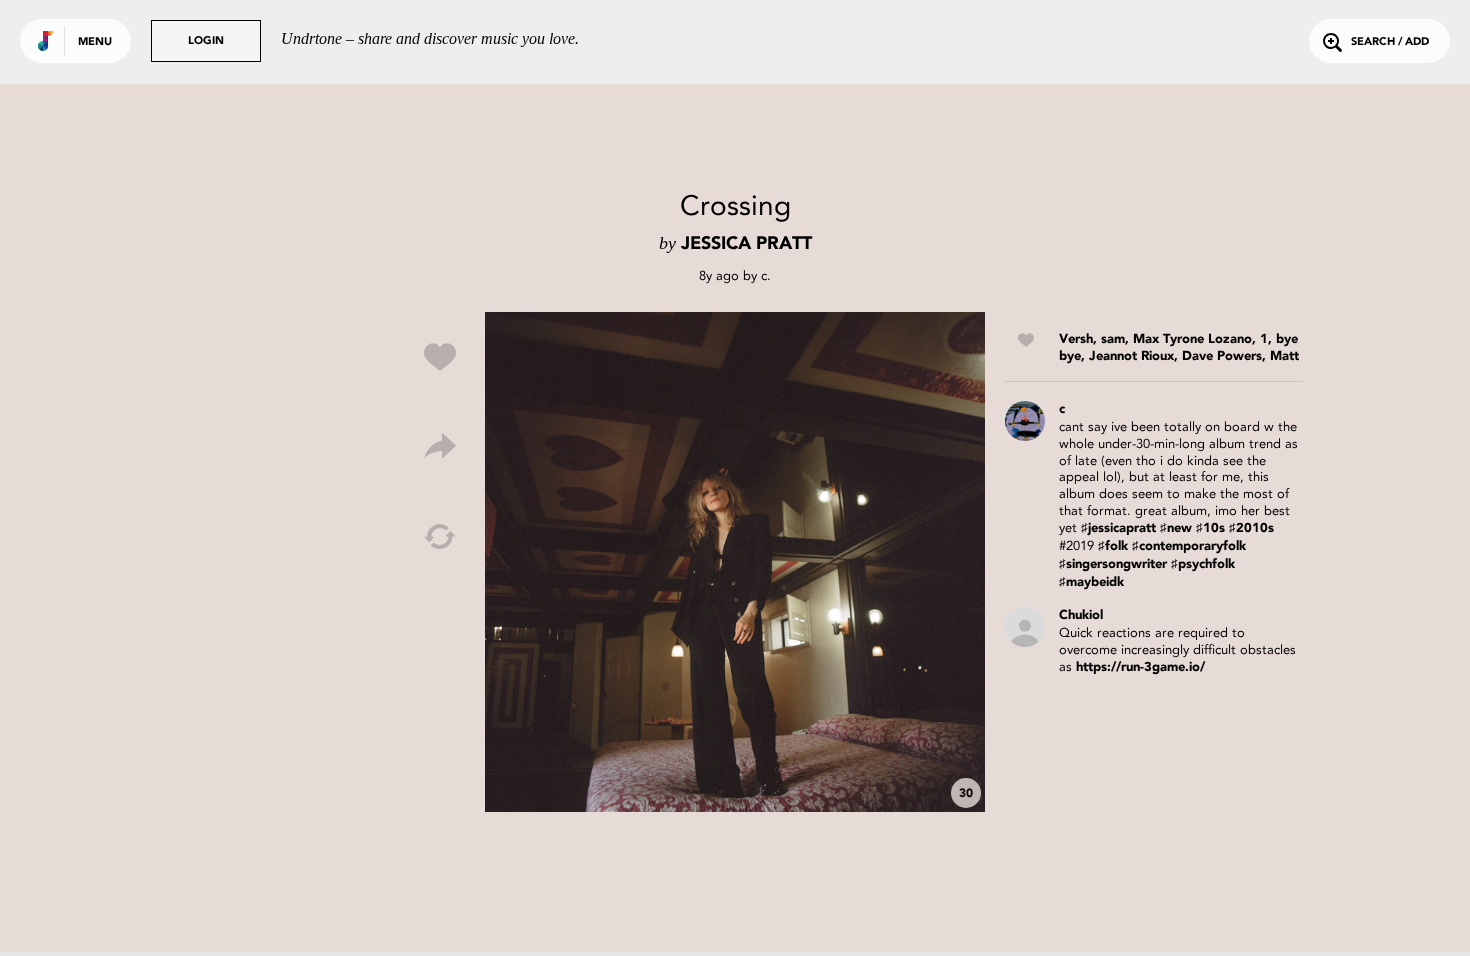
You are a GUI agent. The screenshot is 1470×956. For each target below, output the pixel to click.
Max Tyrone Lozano (1192, 339)
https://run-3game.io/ (1140, 667)
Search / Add (1390, 42)
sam (1113, 339)
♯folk (1113, 546)
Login (206, 41)
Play (735, 562)
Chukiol (1081, 615)
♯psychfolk (1203, 564)
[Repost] (440, 537)
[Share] (440, 447)
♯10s (1210, 528)
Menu (95, 42)
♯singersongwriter (1113, 564)
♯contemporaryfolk (1189, 546)
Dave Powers (1222, 356)
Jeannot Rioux (1131, 356)
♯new (1176, 528)
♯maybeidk (1091, 582)
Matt (1284, 356)
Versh (1076, 339)
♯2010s (1251, 528)
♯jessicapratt (1118, 528)
